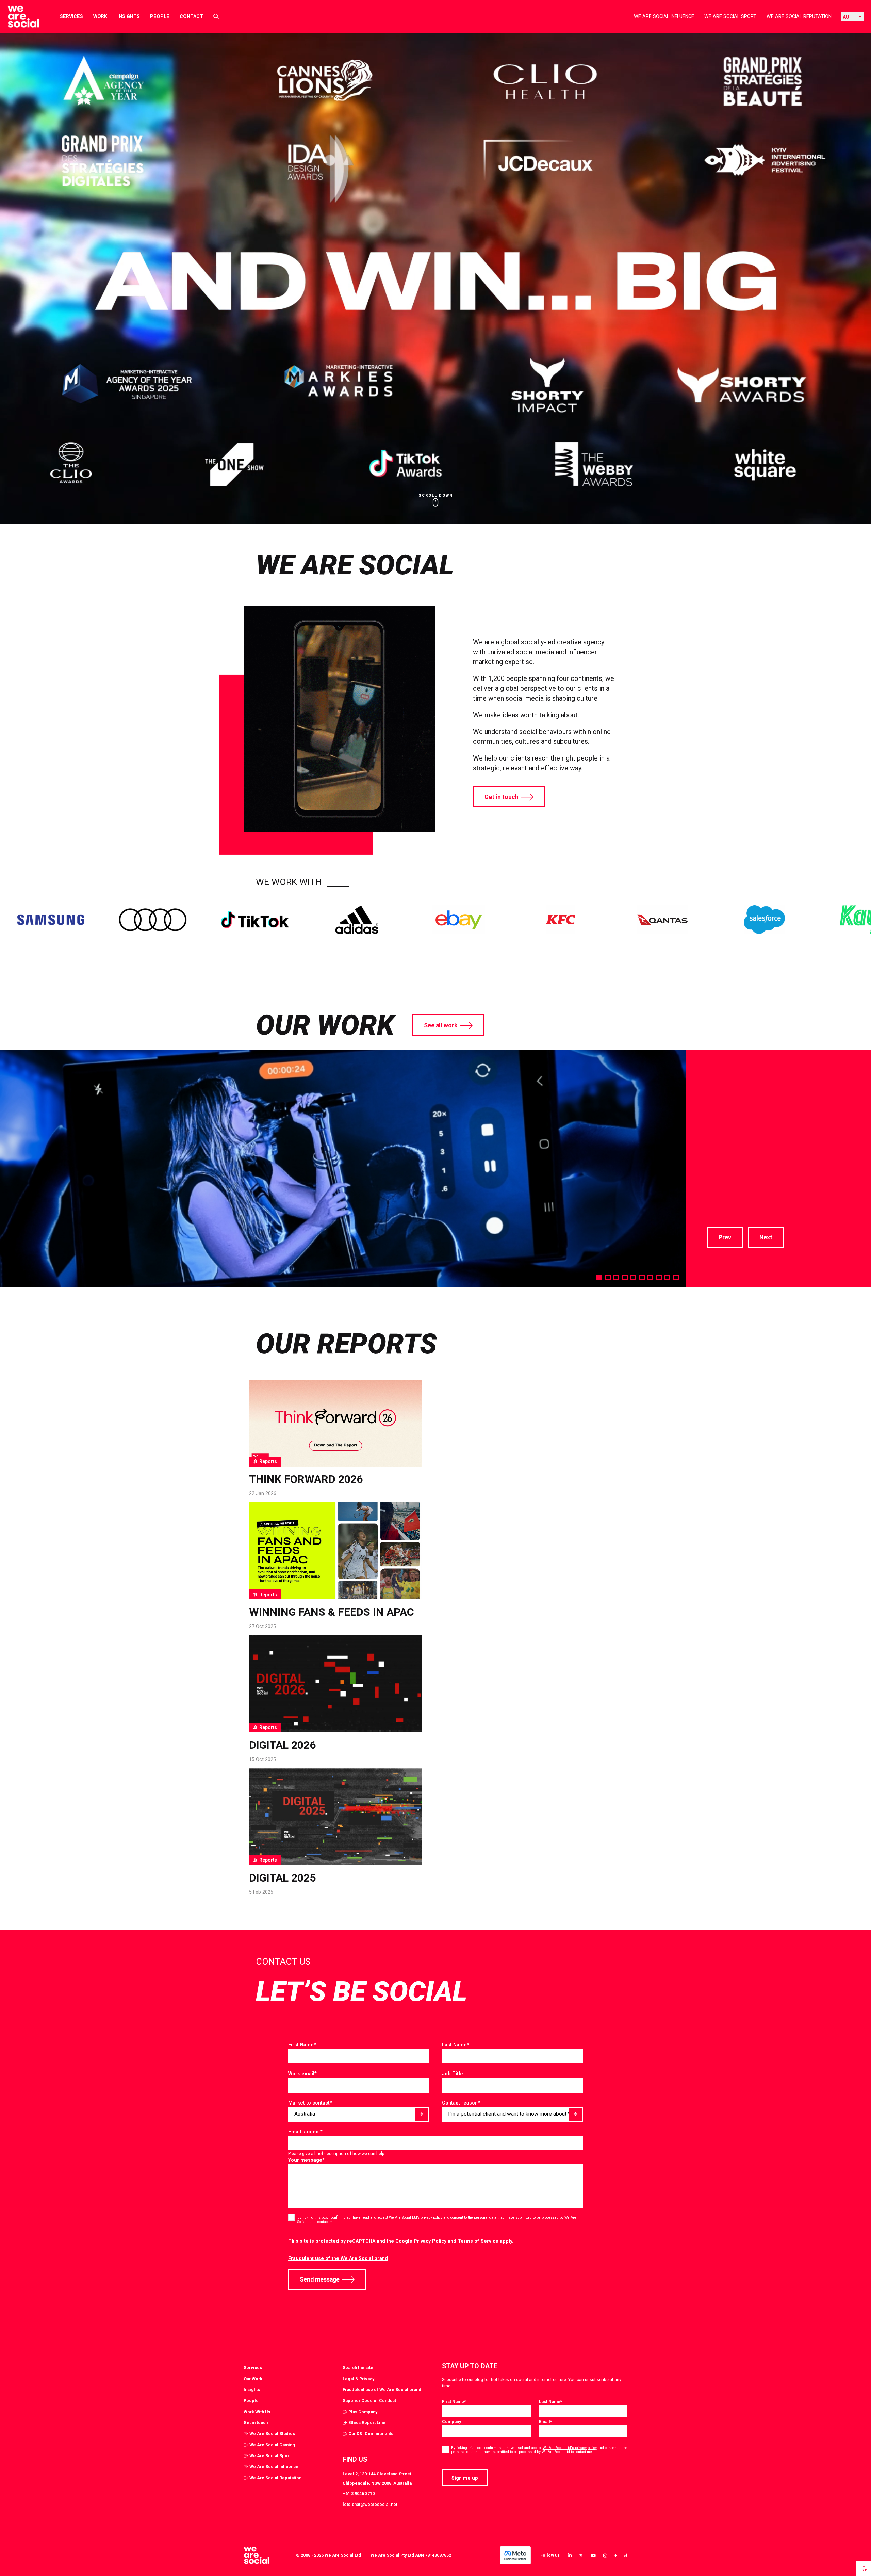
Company (451, 2422)
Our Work (253, 2379)
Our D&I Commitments (371, 2434)
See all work (441, 1025)
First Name (302, 2045)
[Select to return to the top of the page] (18, 17)
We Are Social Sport (730, 16)
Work (100, 16)
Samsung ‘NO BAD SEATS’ (764, 1087)
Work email (302, 2074)
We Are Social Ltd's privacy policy (570, 2448)
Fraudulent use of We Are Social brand (382, 2390)
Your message (306, 2160)
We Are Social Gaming (272, 2445)
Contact (191, 16)
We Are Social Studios (272, 2434)
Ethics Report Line (367, 2423)
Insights (129, 16)
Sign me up (465, 2478)
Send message (320, 2279)
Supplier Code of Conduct (369, 2401)
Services (71, 16)
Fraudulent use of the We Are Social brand (338, 2258)
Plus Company (363, 2412)
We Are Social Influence (664, 16)
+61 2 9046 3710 (359, 2493)
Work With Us (257, 2412)
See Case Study (732, 1189)
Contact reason (461, 2103)
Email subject (305, 2132)
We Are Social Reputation (799, 16)
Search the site (358, 2367)
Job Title (453, 2074)
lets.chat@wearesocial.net (370, 2504)
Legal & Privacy (358, 2379)
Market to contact (310, 2103)
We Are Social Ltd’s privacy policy (416, 2217)
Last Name (456, 2045)
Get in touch (502, 797)
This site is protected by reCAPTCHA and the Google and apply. (401, 2241)
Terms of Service (478, 2241)
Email (545, 2422)
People (160, 16)
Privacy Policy (430, 2241)
